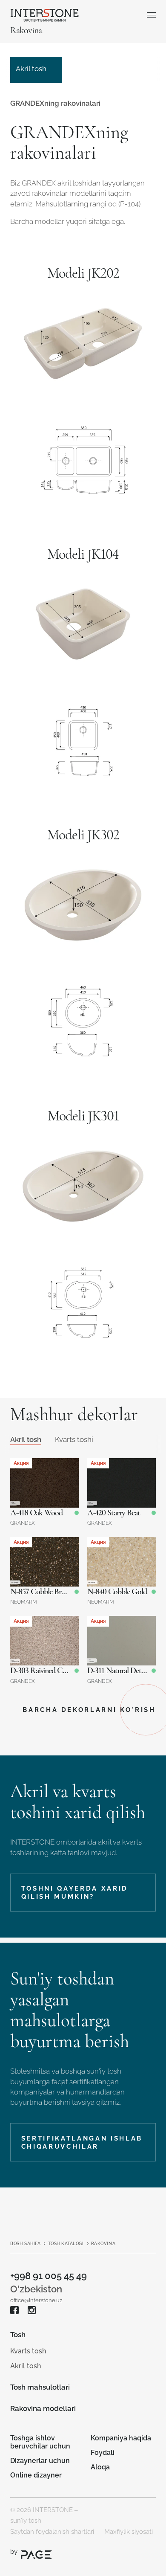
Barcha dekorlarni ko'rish (89, 1710)
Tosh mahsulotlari (40, 2387)
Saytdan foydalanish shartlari (52, 2531)
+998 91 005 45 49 (49, 2276)
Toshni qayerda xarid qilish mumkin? (75, 1893)
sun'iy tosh (26, 2520)
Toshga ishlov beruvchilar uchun (40, 2442)
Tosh (18, 2335)
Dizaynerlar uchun (40, 2461)
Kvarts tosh (28, 2351)
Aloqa (100, 2467)
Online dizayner (36, 2475)
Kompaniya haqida (121, 2438)
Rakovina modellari (43, 2408)
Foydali (103, 2453)
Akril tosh (26, 2366)
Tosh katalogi (66, 2244)
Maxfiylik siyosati (129, 2531)
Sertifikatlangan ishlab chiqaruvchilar (82, 2142)
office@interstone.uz (36, 2300)
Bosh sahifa (25, 2244)
